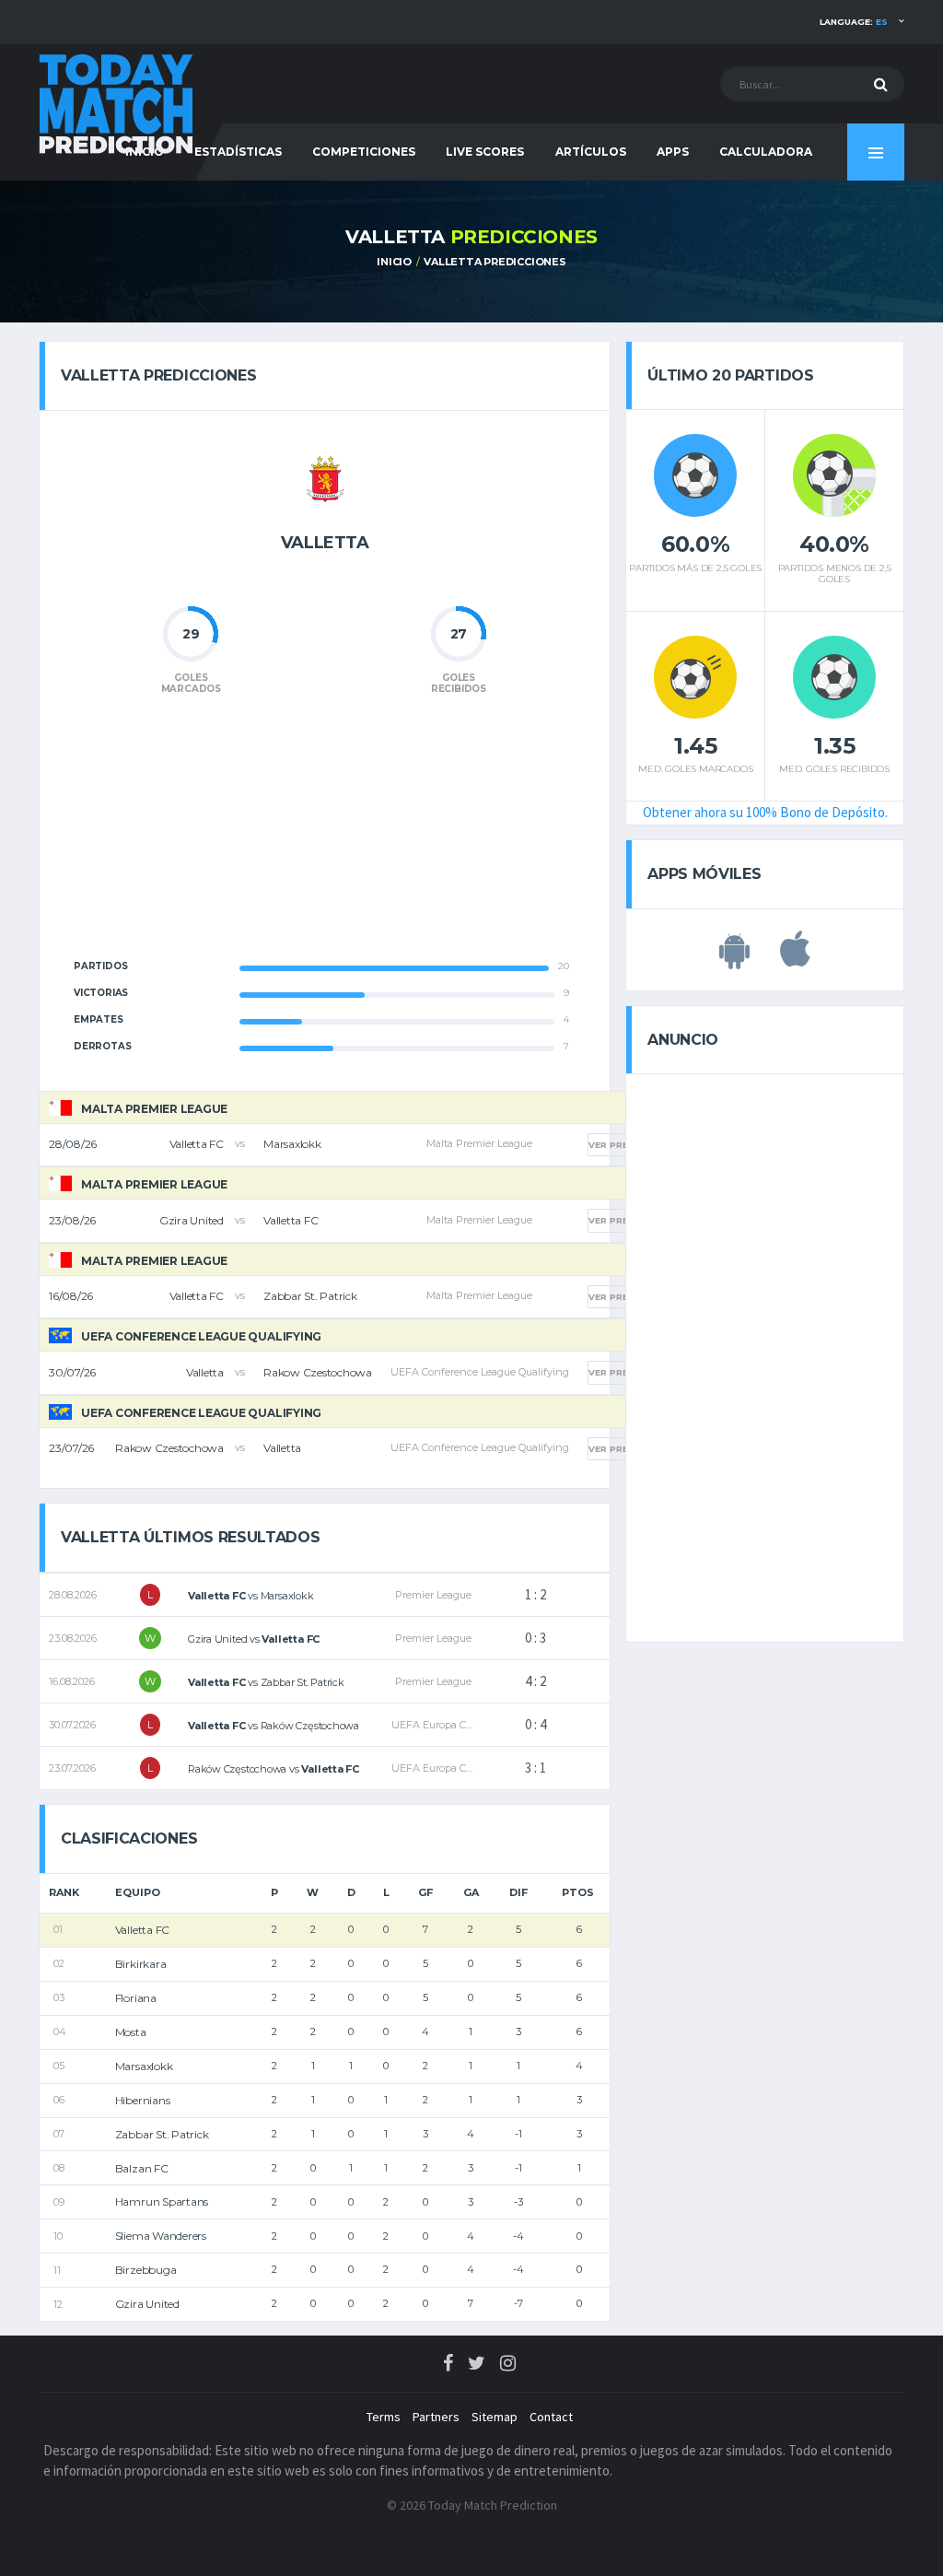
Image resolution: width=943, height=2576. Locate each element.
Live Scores (485, 152)
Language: (854, 22)
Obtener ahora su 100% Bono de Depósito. (765, 812)
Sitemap (495, 2417)
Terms (384, 2417)
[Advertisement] (325, 837)
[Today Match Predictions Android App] (734, 959)
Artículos (591, 152)
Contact (551, 2417)
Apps (673, 152)
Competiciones (364, 152)
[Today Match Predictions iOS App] (795, 959)
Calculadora (766, 152)
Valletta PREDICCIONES (495, 262)
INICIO (394, 262)
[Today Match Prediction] (117, 103)
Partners (436, 2417)
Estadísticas (238, 152)
